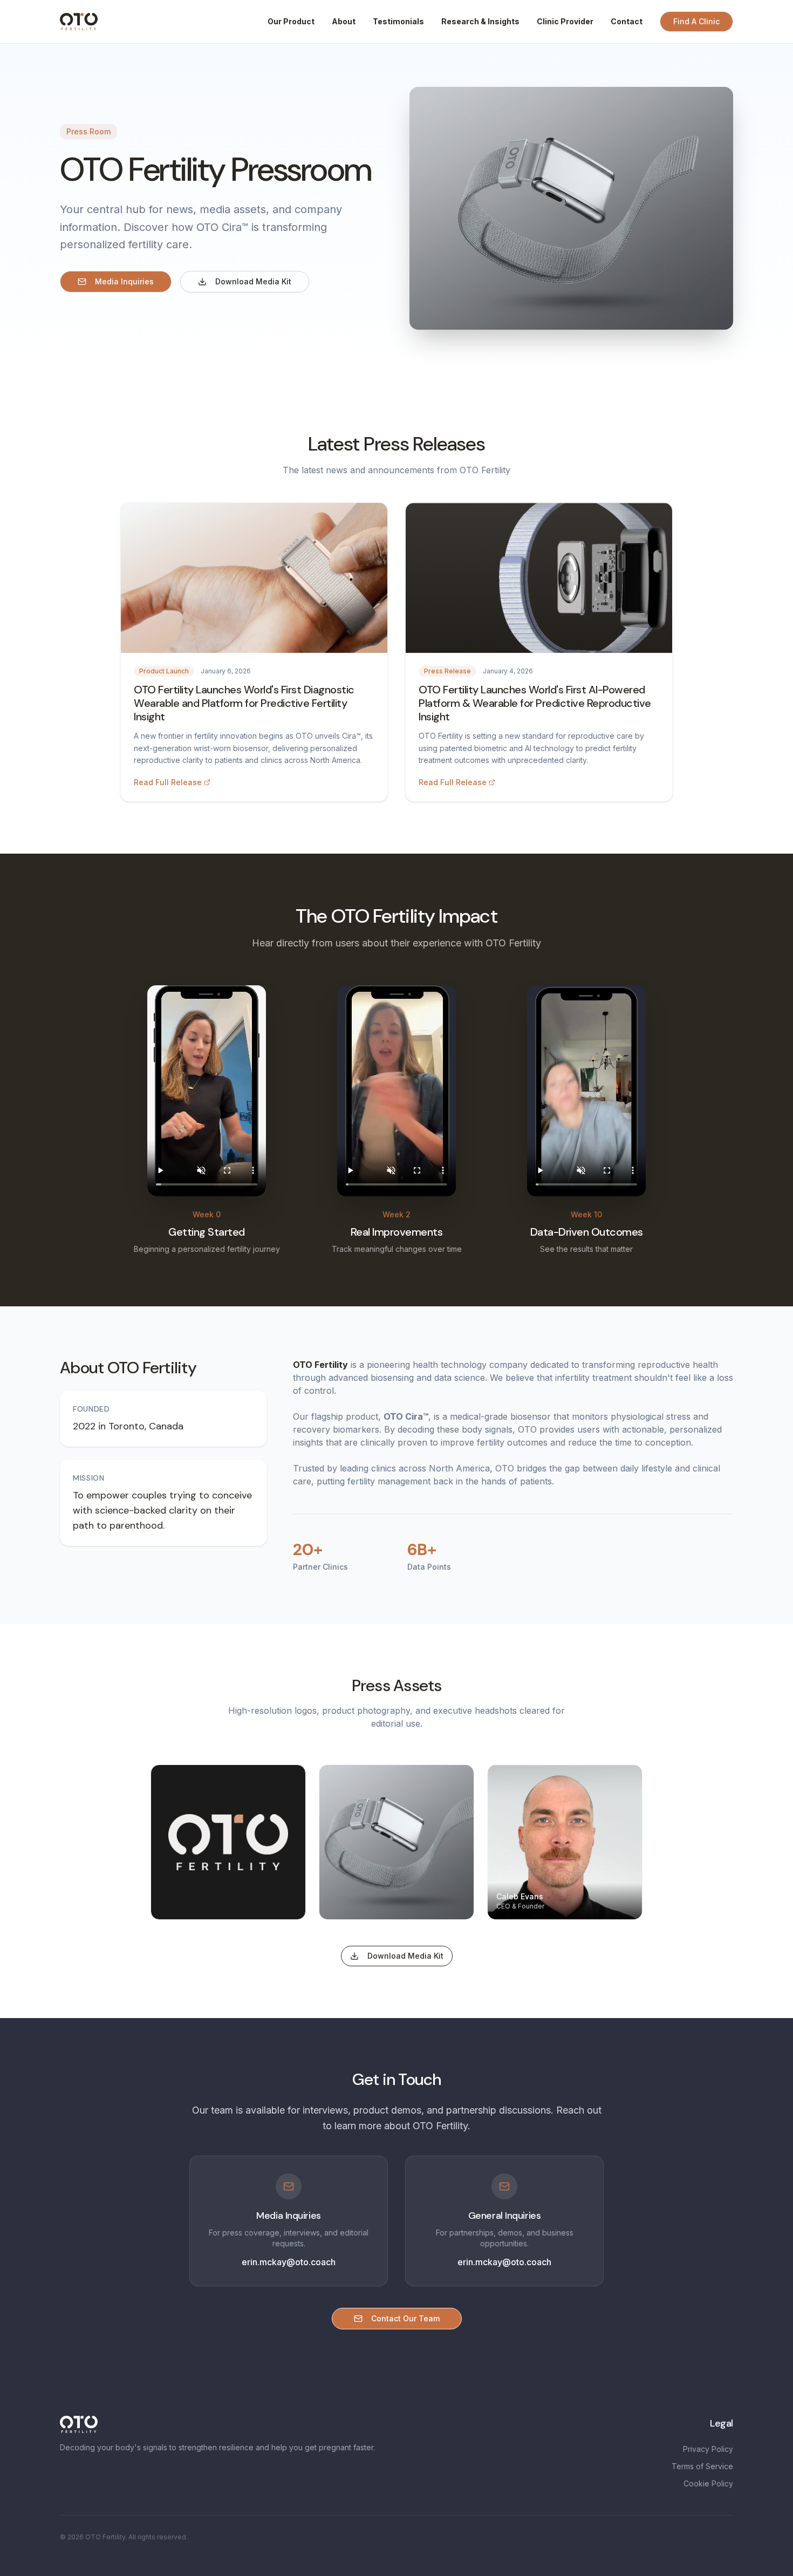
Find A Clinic (696, 21)
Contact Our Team (405, 2318)
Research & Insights (480, 21)
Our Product (291, 21)
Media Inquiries (124, 281)
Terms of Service (702, 2466)
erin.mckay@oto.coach (289, 2262)
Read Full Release (168, 782)
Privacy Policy (708, 2449)
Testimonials (398, 21)
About (344, 21)
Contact (627, 21)
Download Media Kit (253, 281)
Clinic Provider (565, 21)
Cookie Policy (708, 2483)
